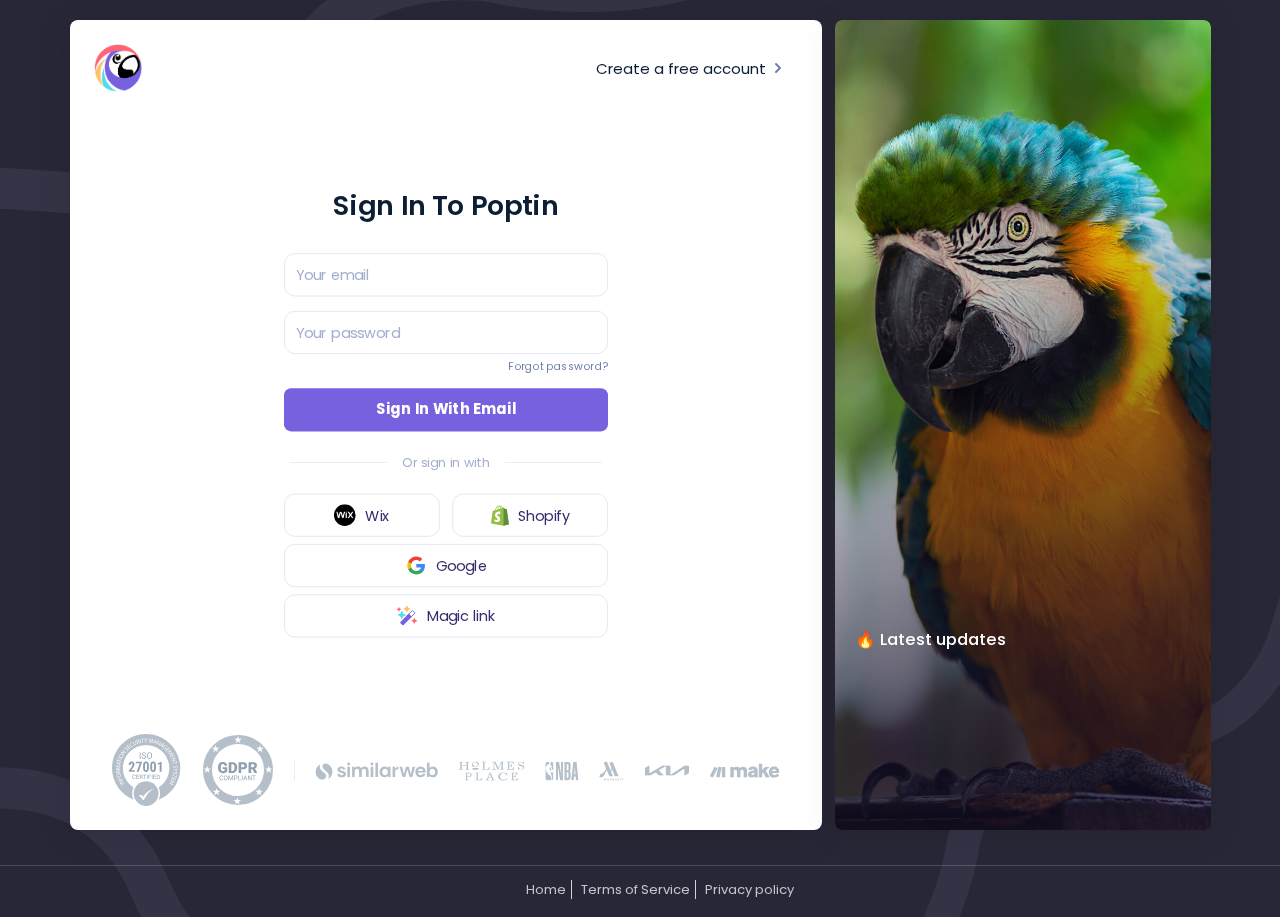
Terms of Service (635, 889)
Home (546, 889)
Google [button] (461, 565)
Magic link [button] (461, 615)
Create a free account (683, 68)
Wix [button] (377, 514)
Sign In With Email (446, 408)
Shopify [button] (544, 514)
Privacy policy (749, 889)
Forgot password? (558, 366)
